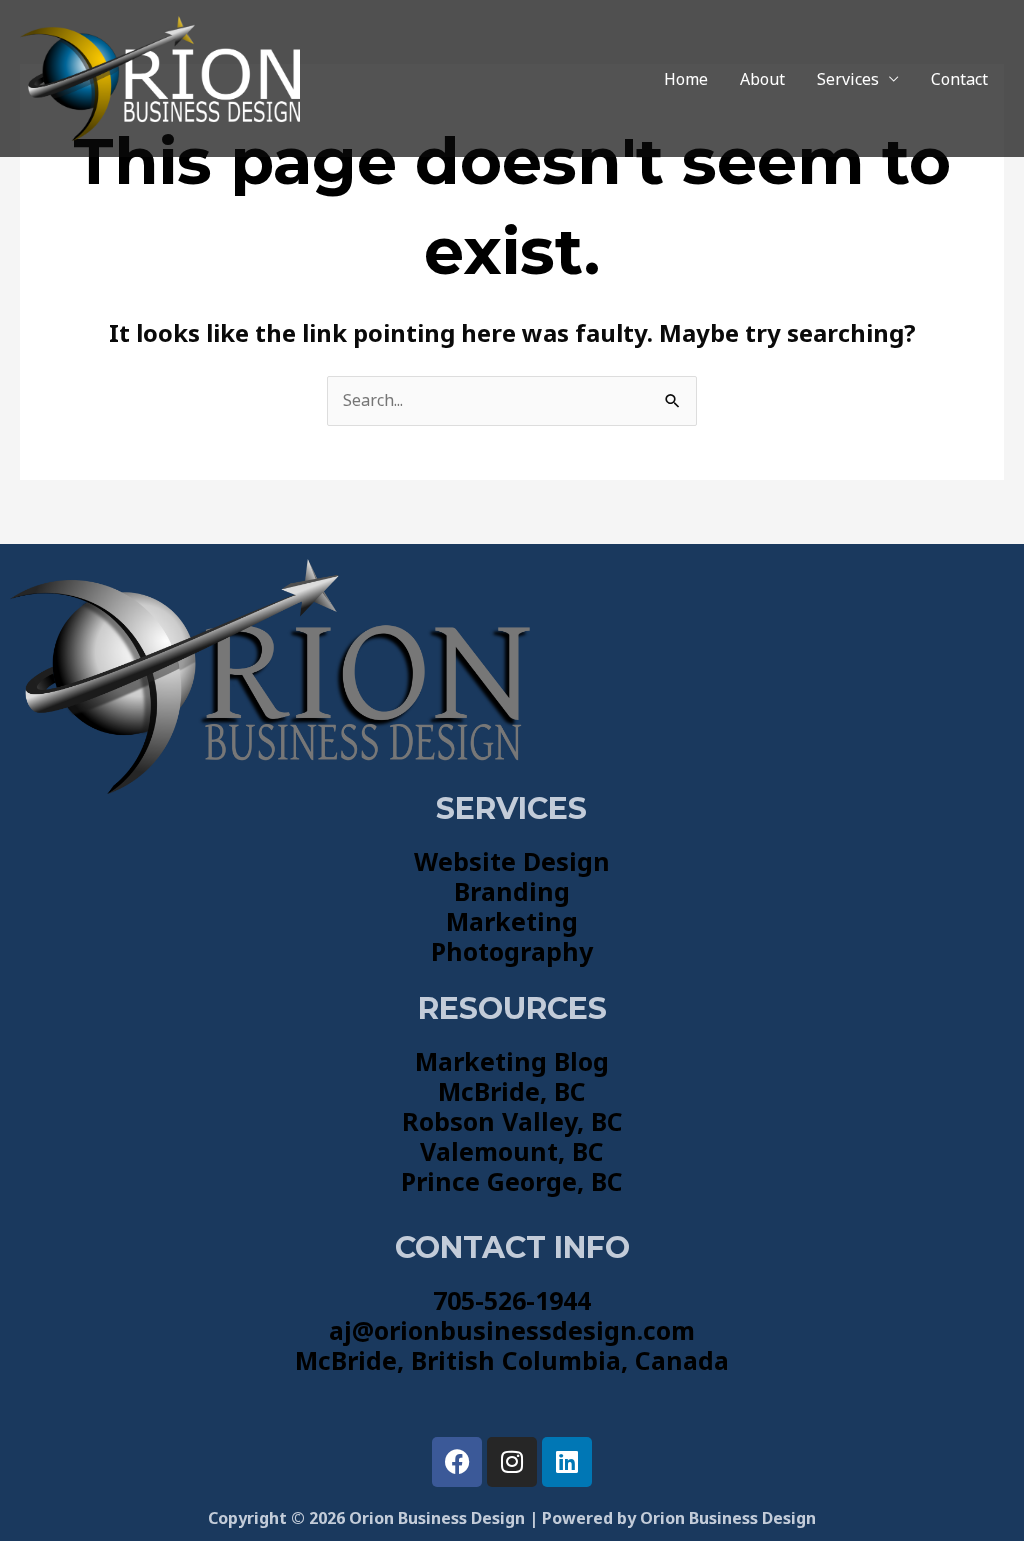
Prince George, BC (512, 1181)
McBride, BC (512, 1091)
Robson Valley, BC (512, 1121)
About (762, 79)
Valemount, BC (512, 1151)
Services (848, 79)
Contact (959, 79)
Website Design (512, 861)
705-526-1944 (512, 1300)
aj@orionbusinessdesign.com (512, 1330)
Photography (512, 951)
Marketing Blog (512, 1061)
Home (686, 79)
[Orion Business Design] (160, 77)
